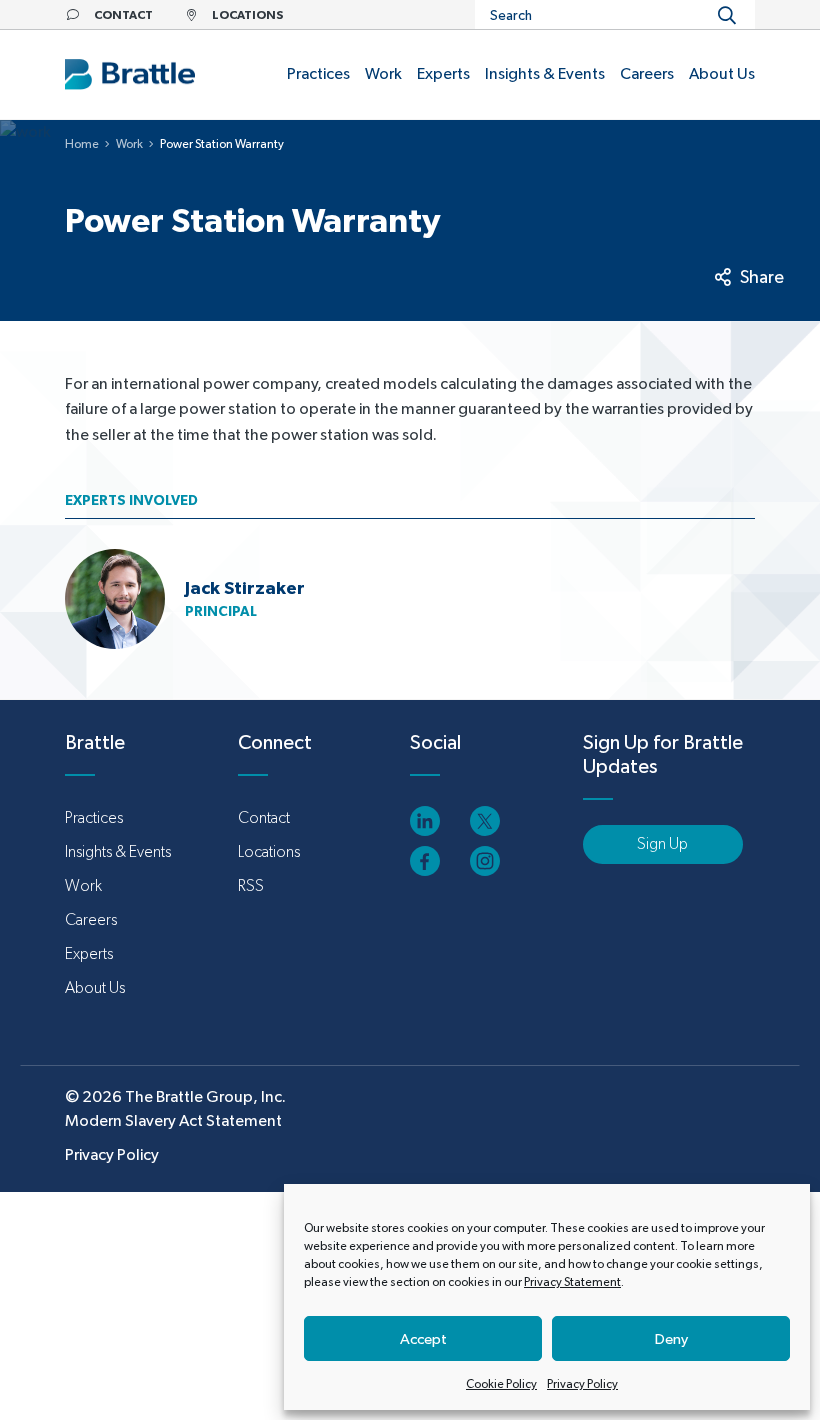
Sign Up (662, 843)
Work (129, 144)
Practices (94, 817)
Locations (269, 851)
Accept (423, 1338)
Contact (264, 817)
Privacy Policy (582, 1384)
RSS (251, 885)
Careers (91, 919)
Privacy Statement (572, 1282)
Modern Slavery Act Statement (173, 1120)
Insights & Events (118, 851)
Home (82, 144)
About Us (95, 987)
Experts (89, 953)
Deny (671, 1338)
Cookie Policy (501, 1384)
